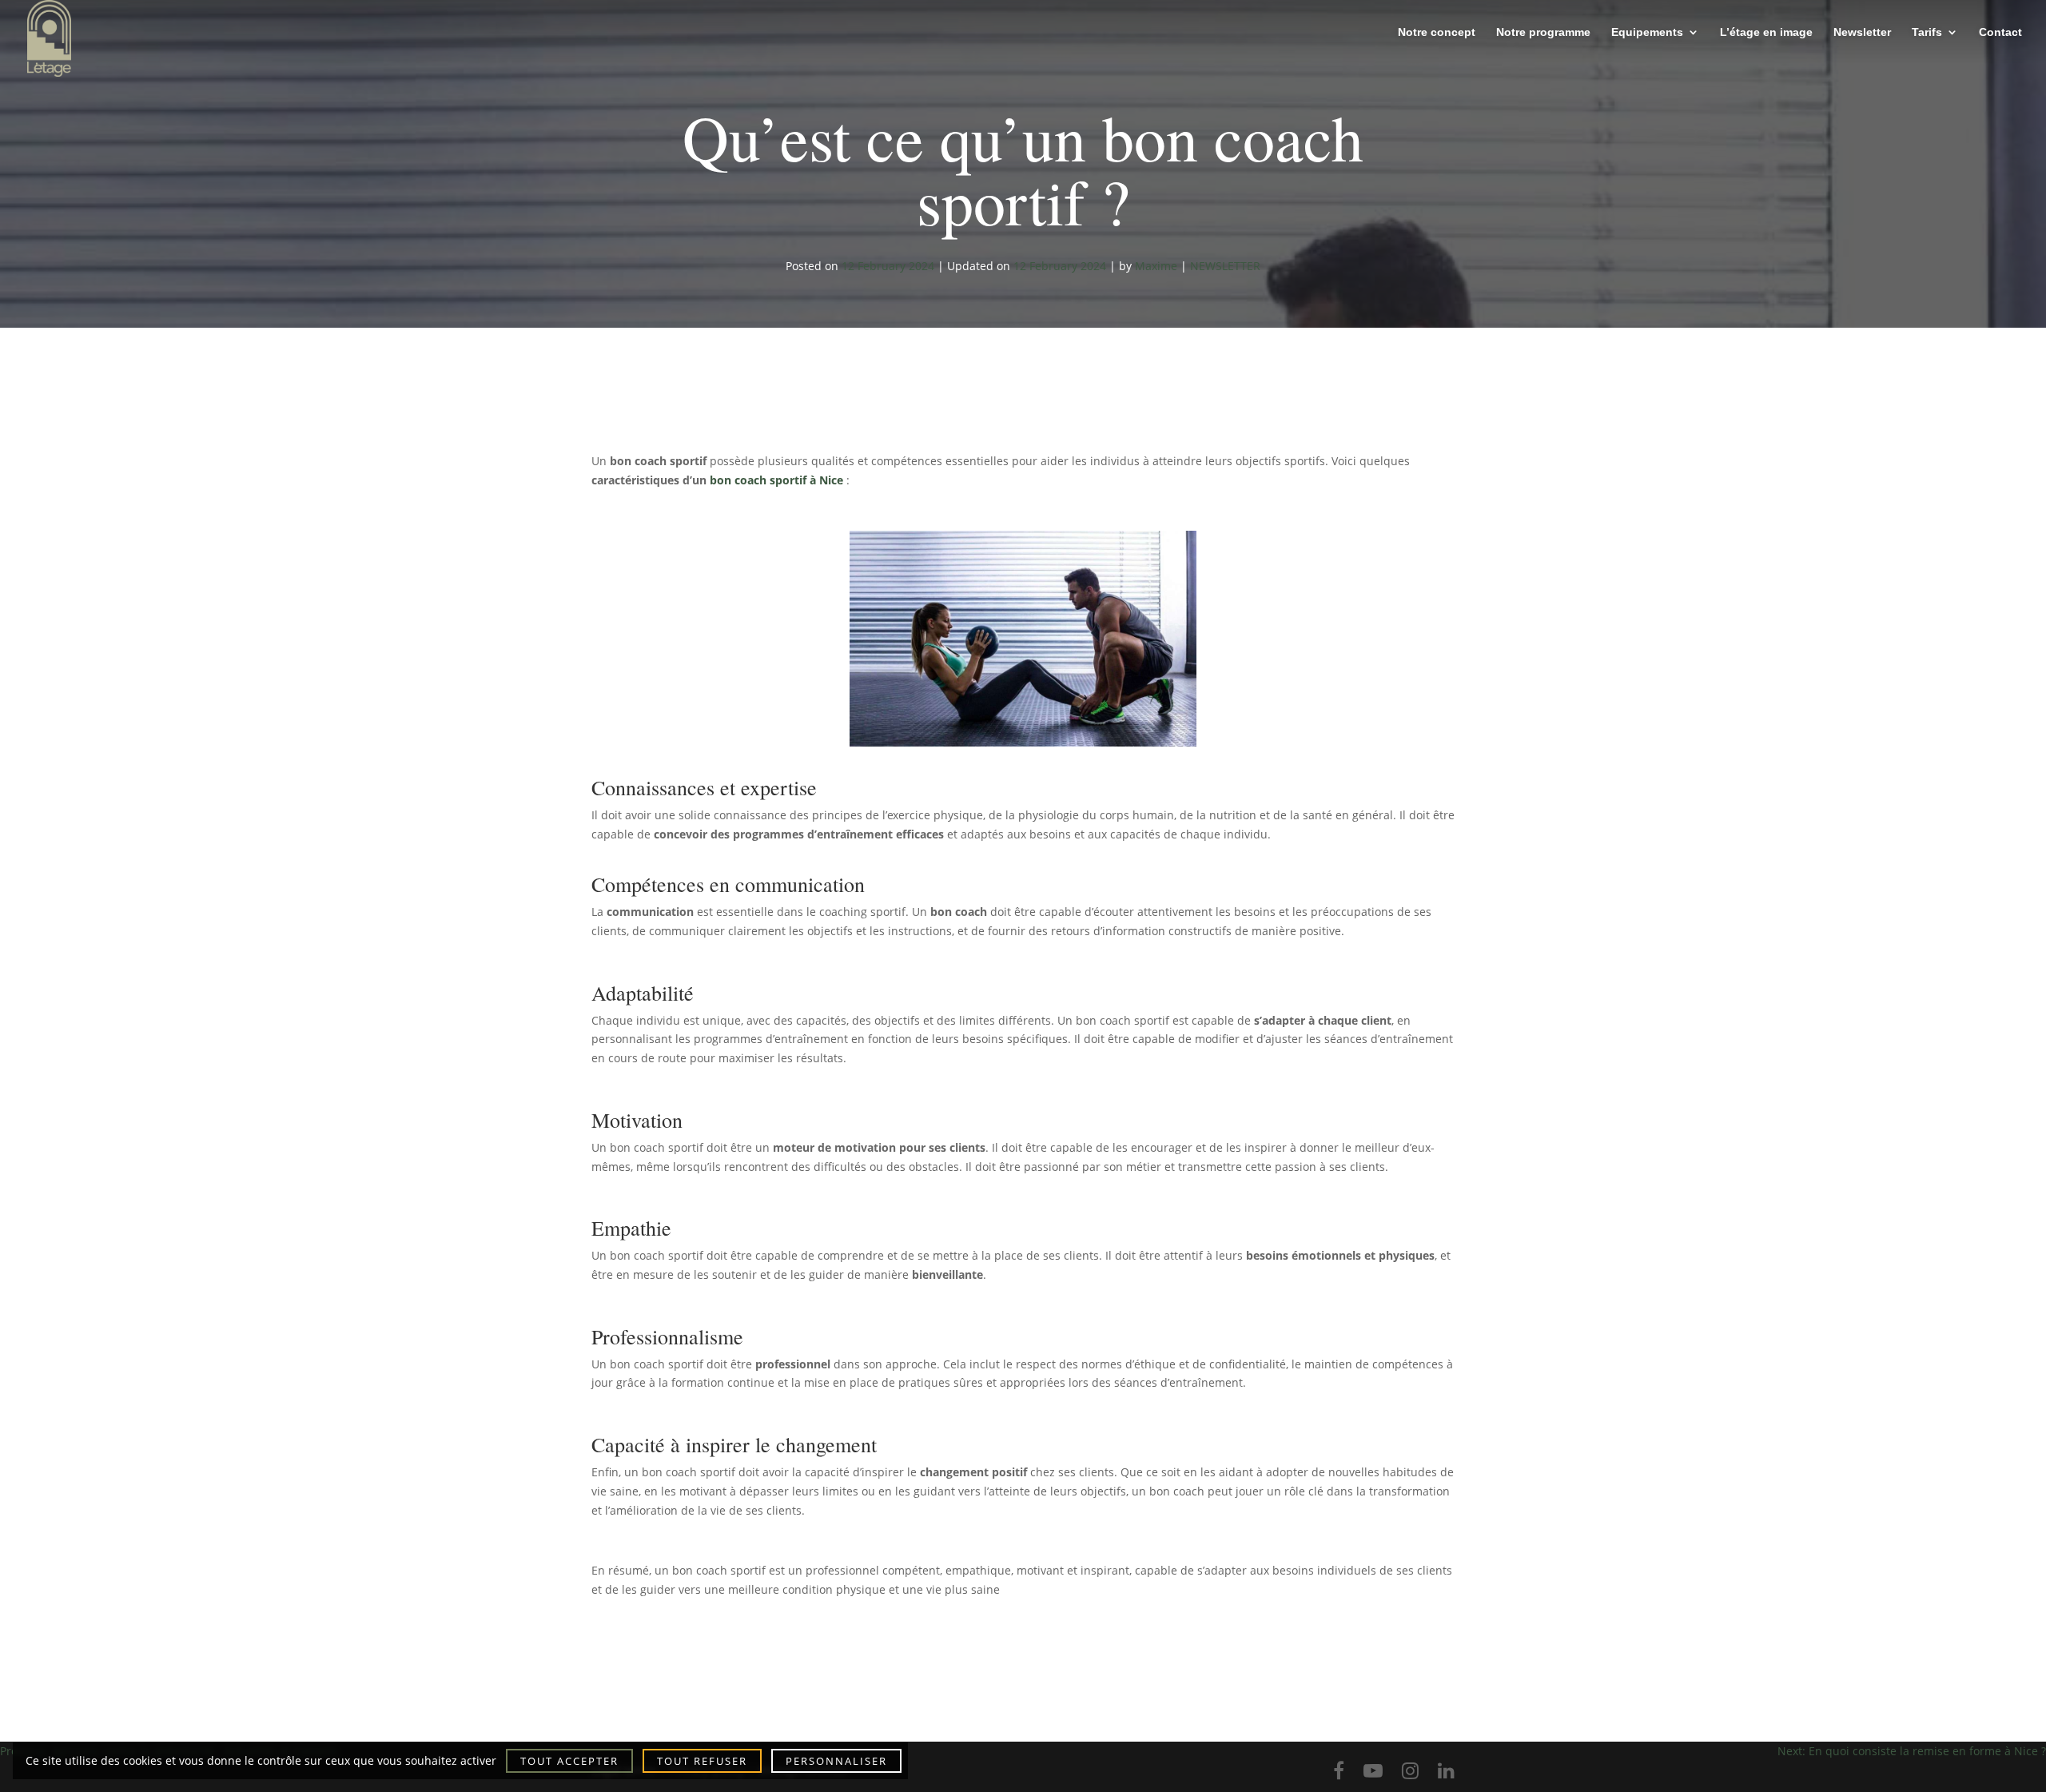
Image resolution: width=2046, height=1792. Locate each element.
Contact (2000, 32)
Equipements (1647, 32)
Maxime (1156, 266)
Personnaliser (836, 1761)
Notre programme (1543, 32)
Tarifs (1927, 32)
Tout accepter (569, 1761)
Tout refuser (702, 1761)
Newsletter (1862, 32)
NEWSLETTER (1225, 266)
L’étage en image (1766, 32)
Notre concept (1437, 32)
